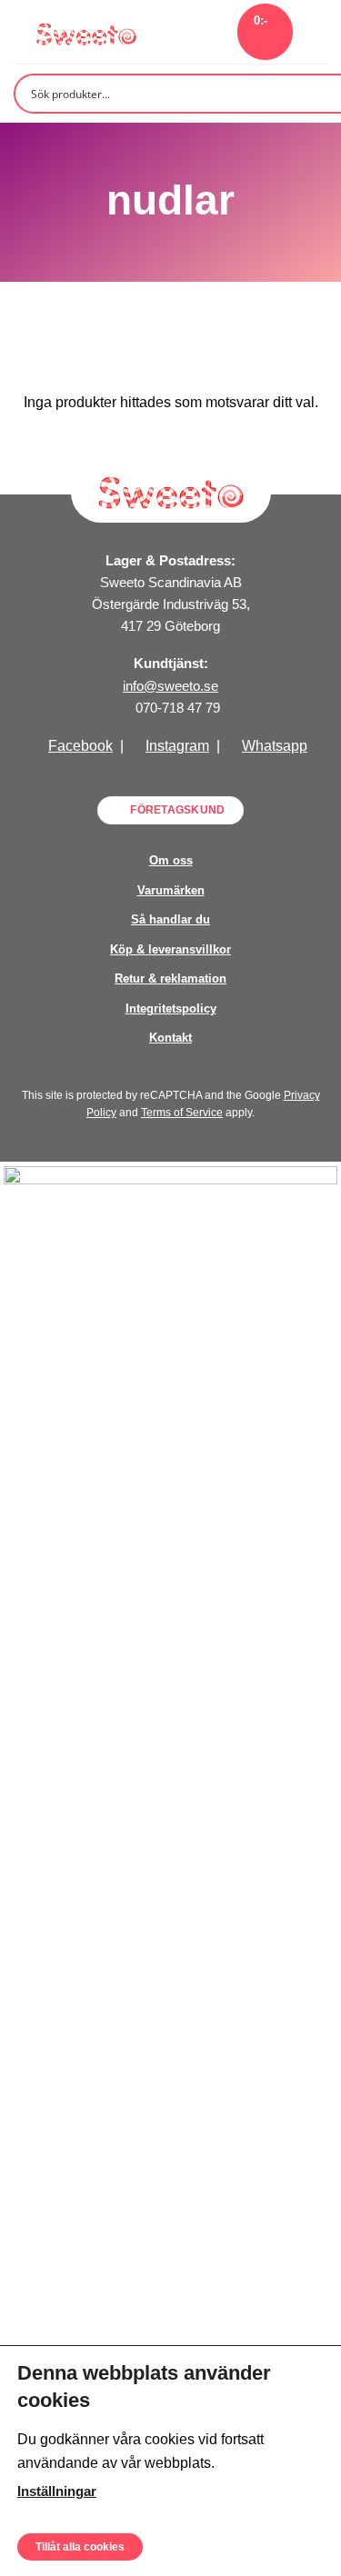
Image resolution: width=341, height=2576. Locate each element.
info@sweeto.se (170, 686)
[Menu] (316, 31)
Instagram (177, 746)
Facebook (80, 746)
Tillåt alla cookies (80, 2546)
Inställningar (57, 2491)
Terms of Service (182, 1113)
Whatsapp (275, 746)
